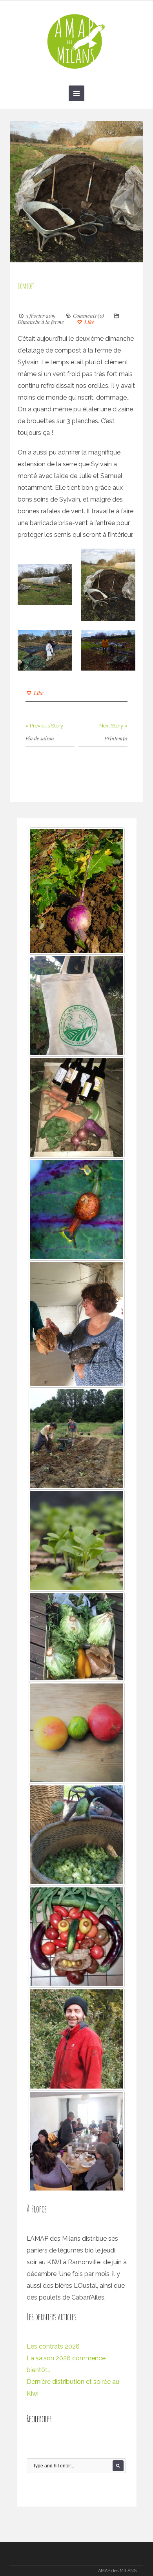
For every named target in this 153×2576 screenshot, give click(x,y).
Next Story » (113, 726)
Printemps (116, 738)
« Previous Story (44, 726)
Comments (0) (88, 315)
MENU (76, 93)
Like (89, 322)
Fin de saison (40, 738)
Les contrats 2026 (53, 2346)
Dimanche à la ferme (41, 322)
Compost (26, 286)
